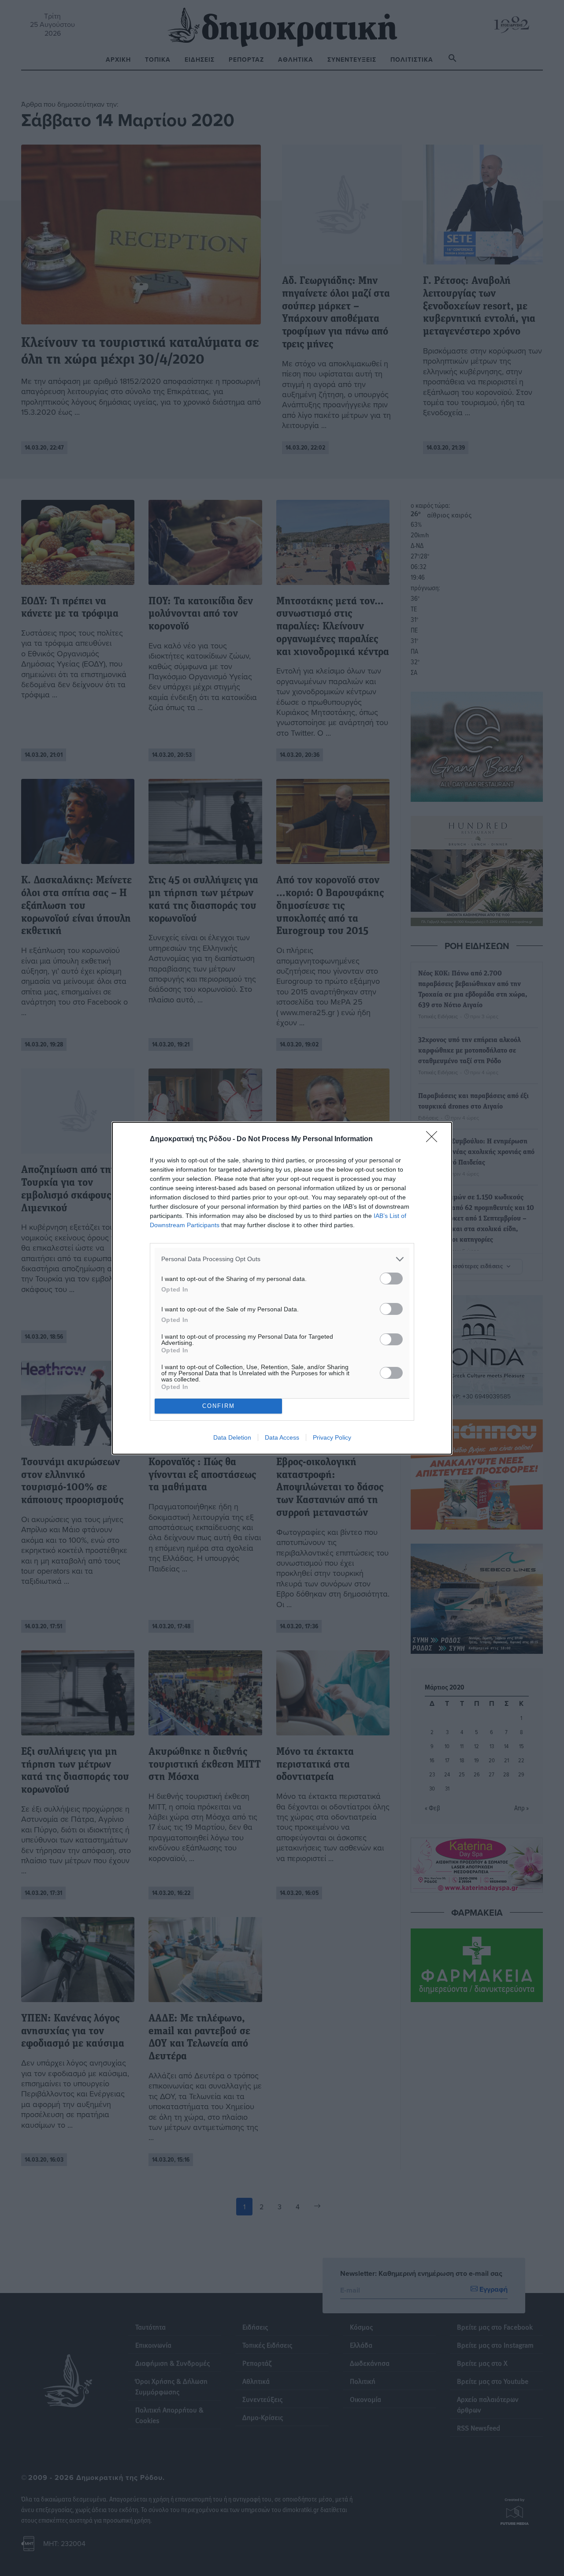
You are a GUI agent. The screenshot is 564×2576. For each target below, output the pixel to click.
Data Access (282, 1437)
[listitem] (282, 1259)
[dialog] (282, 1288)
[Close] (434, 1139)
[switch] (391, 1279)
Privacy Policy (332, 1437)
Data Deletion (232, 1437)
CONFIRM (219, 1406)
